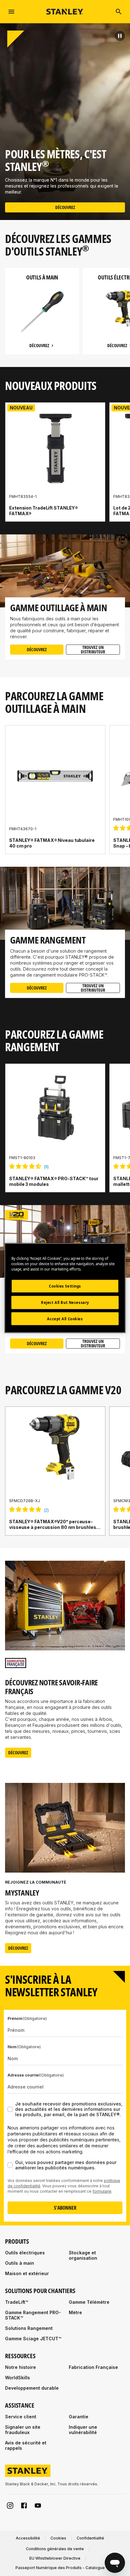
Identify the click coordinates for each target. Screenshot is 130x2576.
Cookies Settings (65, 1286)
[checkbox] (10, 2109)
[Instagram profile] (10, 2506)
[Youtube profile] (38, 2506)
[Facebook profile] (24, 2506)
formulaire (102, 2191)
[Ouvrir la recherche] (119, 12)
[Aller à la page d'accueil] (65, 11)
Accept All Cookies (65, 1319)
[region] (65, 317)
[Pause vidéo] (120, 36)
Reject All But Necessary (65, 1302)
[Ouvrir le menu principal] (11, 12)
